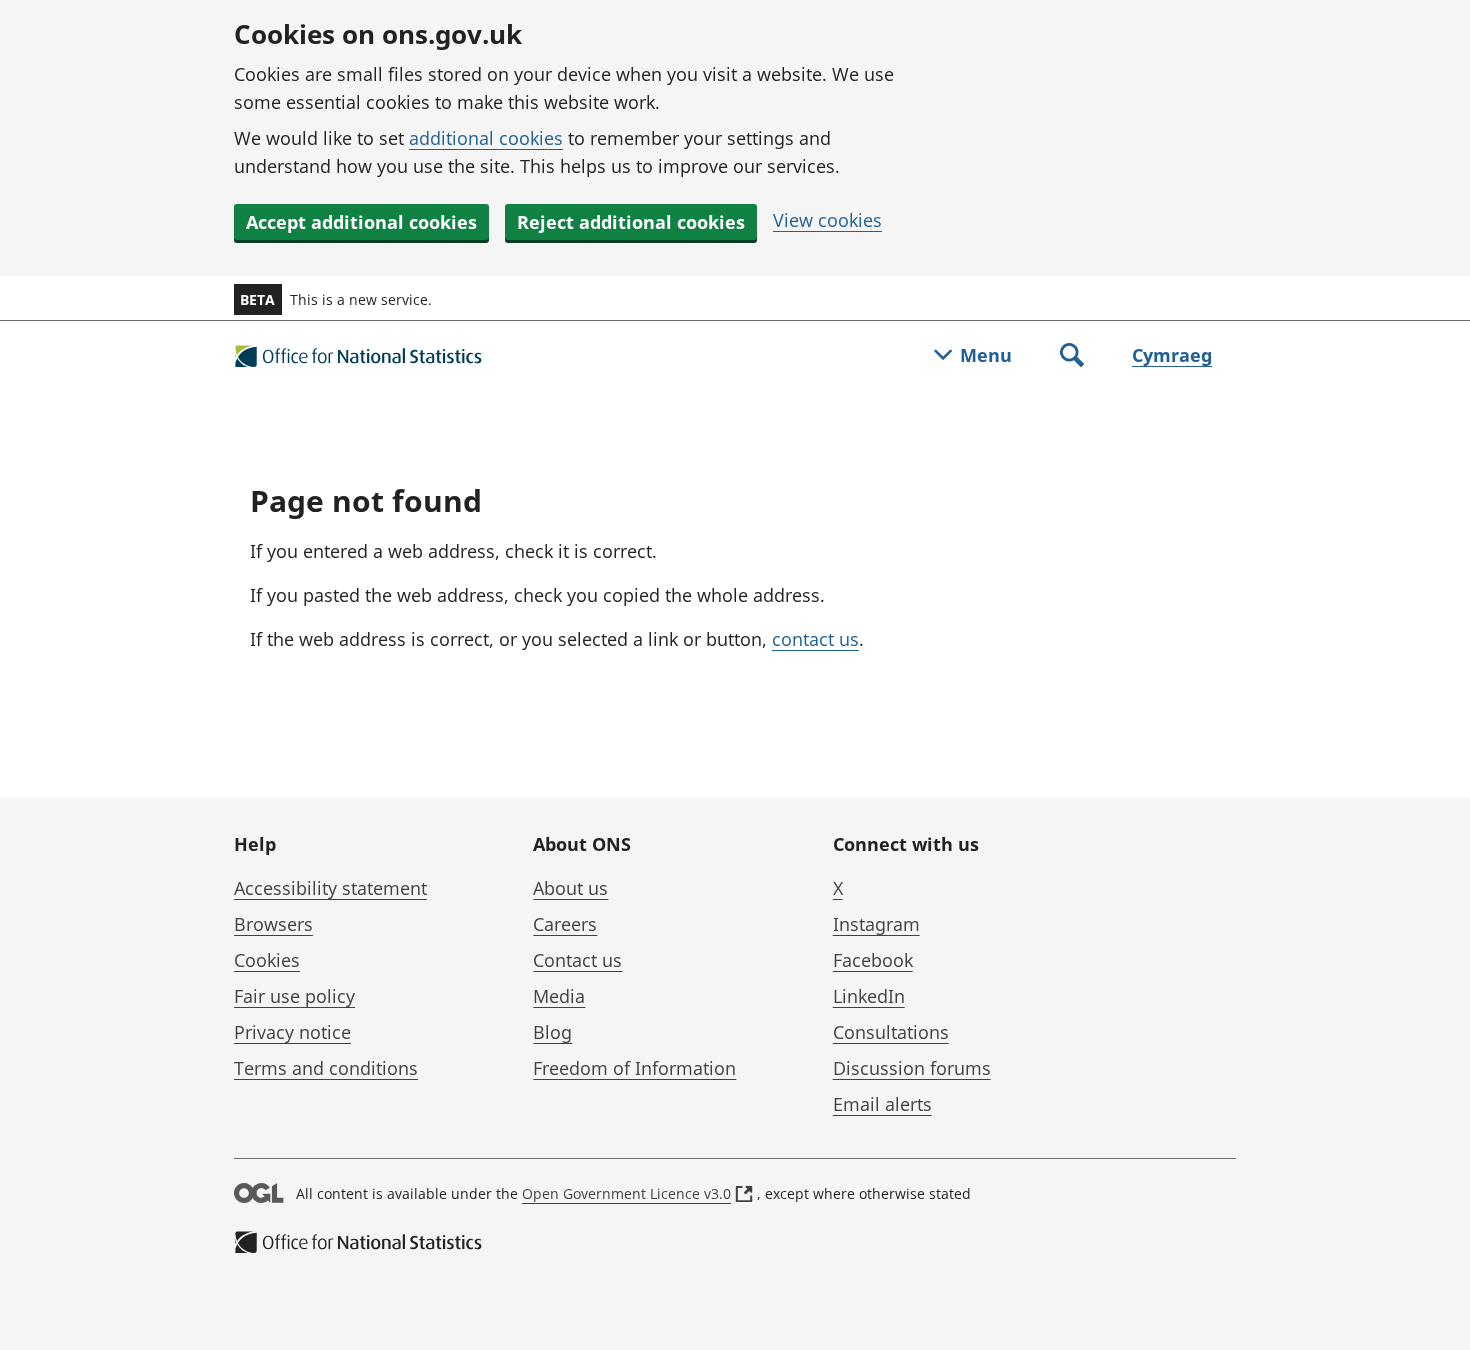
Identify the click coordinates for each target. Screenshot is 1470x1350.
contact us (815, 639)
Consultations (891, 1032)
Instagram (876, 924)
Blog (552, 1032)
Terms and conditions (326, 1068)
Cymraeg (1172, 355)
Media (559, 996)
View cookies (827, 220)
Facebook (873, 960)
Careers (565, 924)
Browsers (273, 924)
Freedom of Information (634, 1068)
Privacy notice (292, 1032)
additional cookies (486, 138)
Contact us (577, 960)
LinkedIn (869, 996)
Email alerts (882, 1104)
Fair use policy (294, 996)
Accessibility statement (330, 888)
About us (570, 888)
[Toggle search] (1072, 357)
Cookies (267, 960)
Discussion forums (912, 1068)
